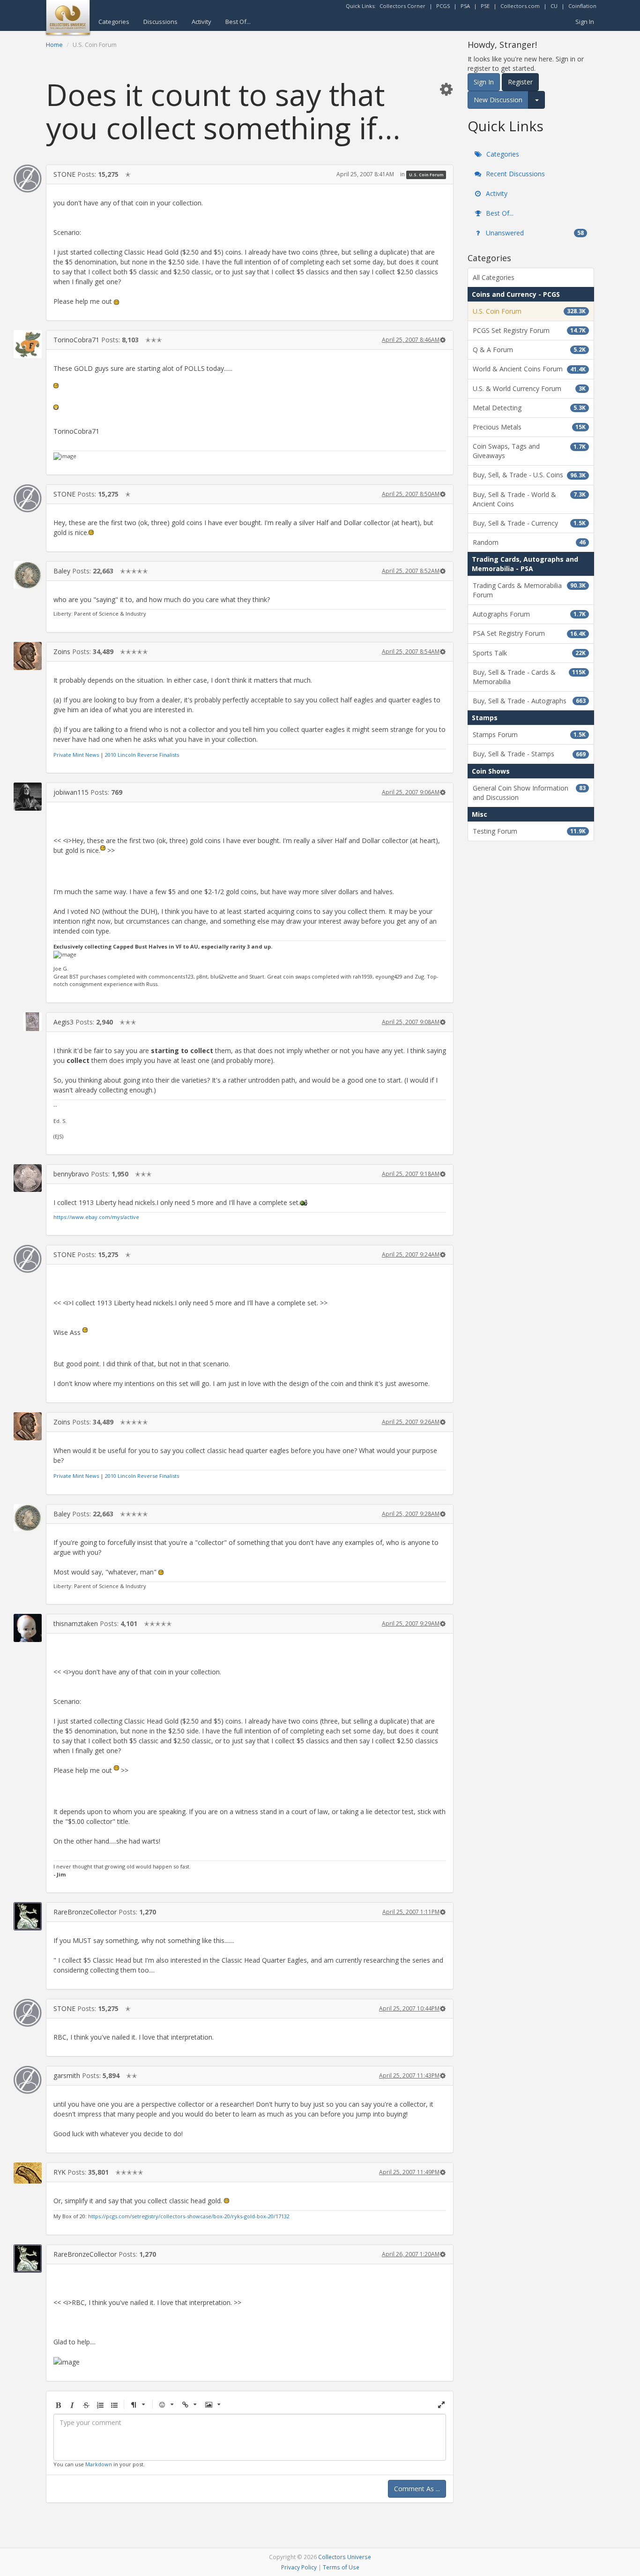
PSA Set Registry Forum (529, 633)
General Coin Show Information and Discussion (529, 793)
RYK (60, 2172)
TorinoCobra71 (76, 340)
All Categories (494, 277)
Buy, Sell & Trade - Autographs (529, 701)
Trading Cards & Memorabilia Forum (529, 590)
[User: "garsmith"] (28, 2080)
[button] (446, 89)
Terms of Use (341, 2567)
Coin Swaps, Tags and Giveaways (529, 451)
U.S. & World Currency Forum (529, 388)
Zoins (62, 652)
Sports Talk (529, 653)
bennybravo (71, 1174)
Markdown (99, 2464)
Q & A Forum (529, 350)
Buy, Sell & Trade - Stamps (529, 754)
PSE (485, 6)
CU (554, 6)
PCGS (443, 6)
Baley (62, 571)
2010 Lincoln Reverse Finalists (142, 755)
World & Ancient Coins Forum (529, 369)
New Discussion (498, 100)
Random (529, 542)
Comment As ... (417, 2489)
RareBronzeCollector (85, 1912)
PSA (465, 6)
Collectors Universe (345, 2557)
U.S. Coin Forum (426, 175)
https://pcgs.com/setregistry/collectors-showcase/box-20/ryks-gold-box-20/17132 (189, 2216)
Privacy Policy (299, 2567)
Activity (201, 22)
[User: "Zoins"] (28, 656)
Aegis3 (63, 1022)
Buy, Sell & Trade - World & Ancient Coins (529, 499)
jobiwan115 (71, 792)
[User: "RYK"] (28, 2173)
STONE (64, 174)
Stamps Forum (529, 734)
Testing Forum (529, 831)
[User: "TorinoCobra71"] (28, 344)
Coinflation (582, 6)
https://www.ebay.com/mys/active (96, 1217)
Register (520, 82)
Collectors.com (520, 6)
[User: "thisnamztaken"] (28, 1628)
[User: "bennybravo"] (28, 1178)
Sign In (585, 22)
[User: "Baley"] (28, 575)
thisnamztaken (76, 1623)
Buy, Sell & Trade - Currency (529, 523)
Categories (114, 22)
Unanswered (534, 233)
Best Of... (238, 22)
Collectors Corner (402, 6)
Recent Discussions (514, 174)
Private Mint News (76, 755)
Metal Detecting (529, 408)
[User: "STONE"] (28, 179)
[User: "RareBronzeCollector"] (28, 1916)
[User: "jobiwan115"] (28, 797)
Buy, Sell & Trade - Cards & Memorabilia (529, 677)
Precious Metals (529, 427)
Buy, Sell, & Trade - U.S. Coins (529, 475)
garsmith (67, 2075)
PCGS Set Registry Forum (529, 330)
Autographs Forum (529, 614)
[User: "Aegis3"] (28, 1022)
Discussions (160, 22)
